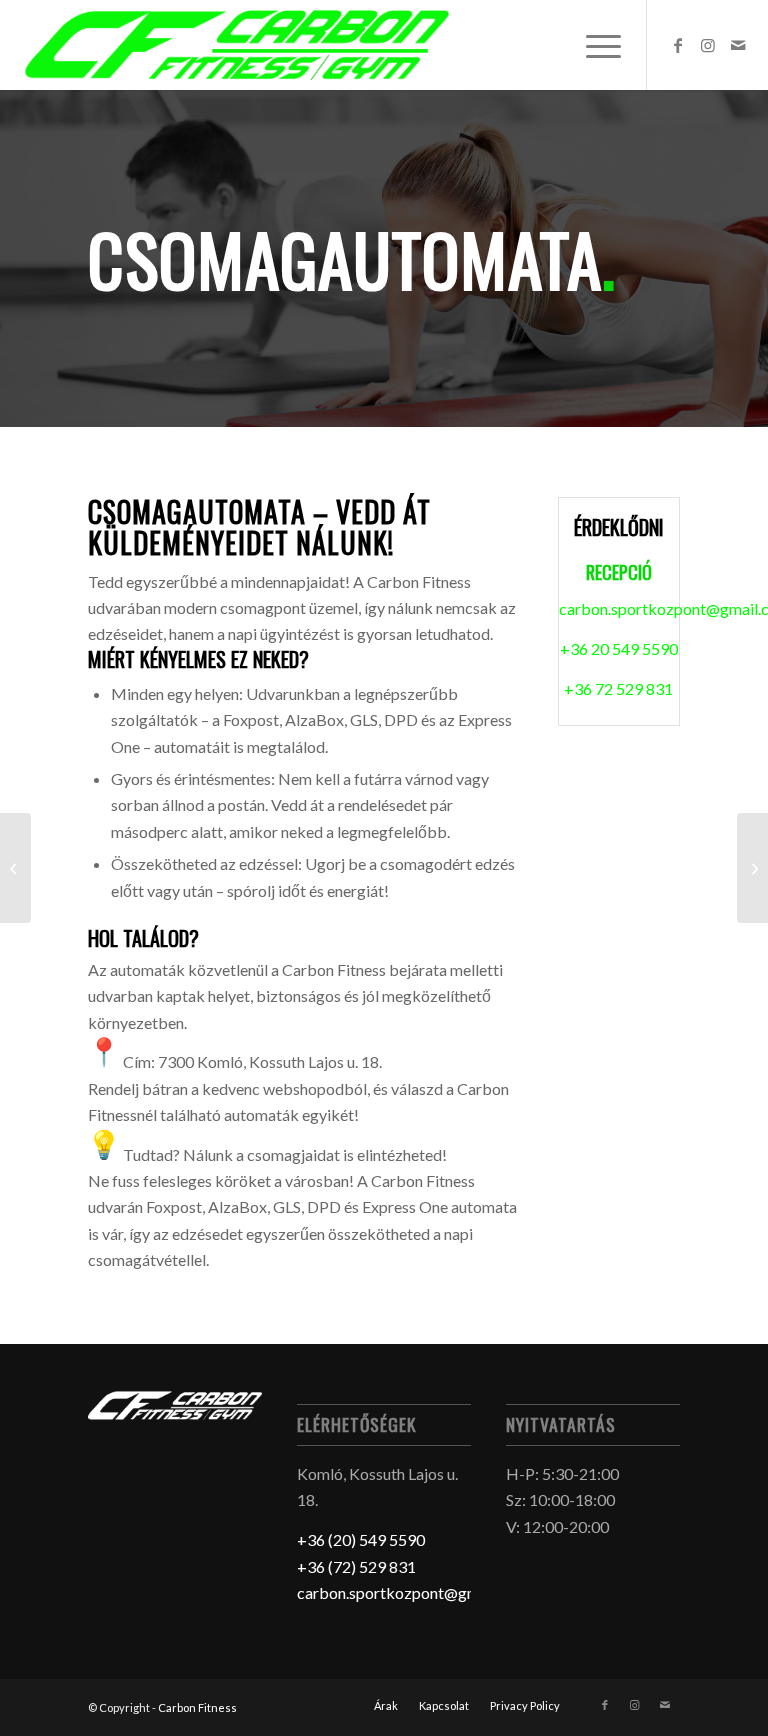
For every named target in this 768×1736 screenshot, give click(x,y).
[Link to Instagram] (708, 45)
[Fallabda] (15, 868)
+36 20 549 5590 (619, 648)
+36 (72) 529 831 (356, 1566)
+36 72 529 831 (618, 688)
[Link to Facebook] (678, 45)
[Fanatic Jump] (752, 868)
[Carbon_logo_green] (237, 45)
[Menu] (593, 45)
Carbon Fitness (197, 1707)
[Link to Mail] (738, 45)
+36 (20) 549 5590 (361, 1539)
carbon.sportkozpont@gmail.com (413, 1592)
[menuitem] (593, 45)
